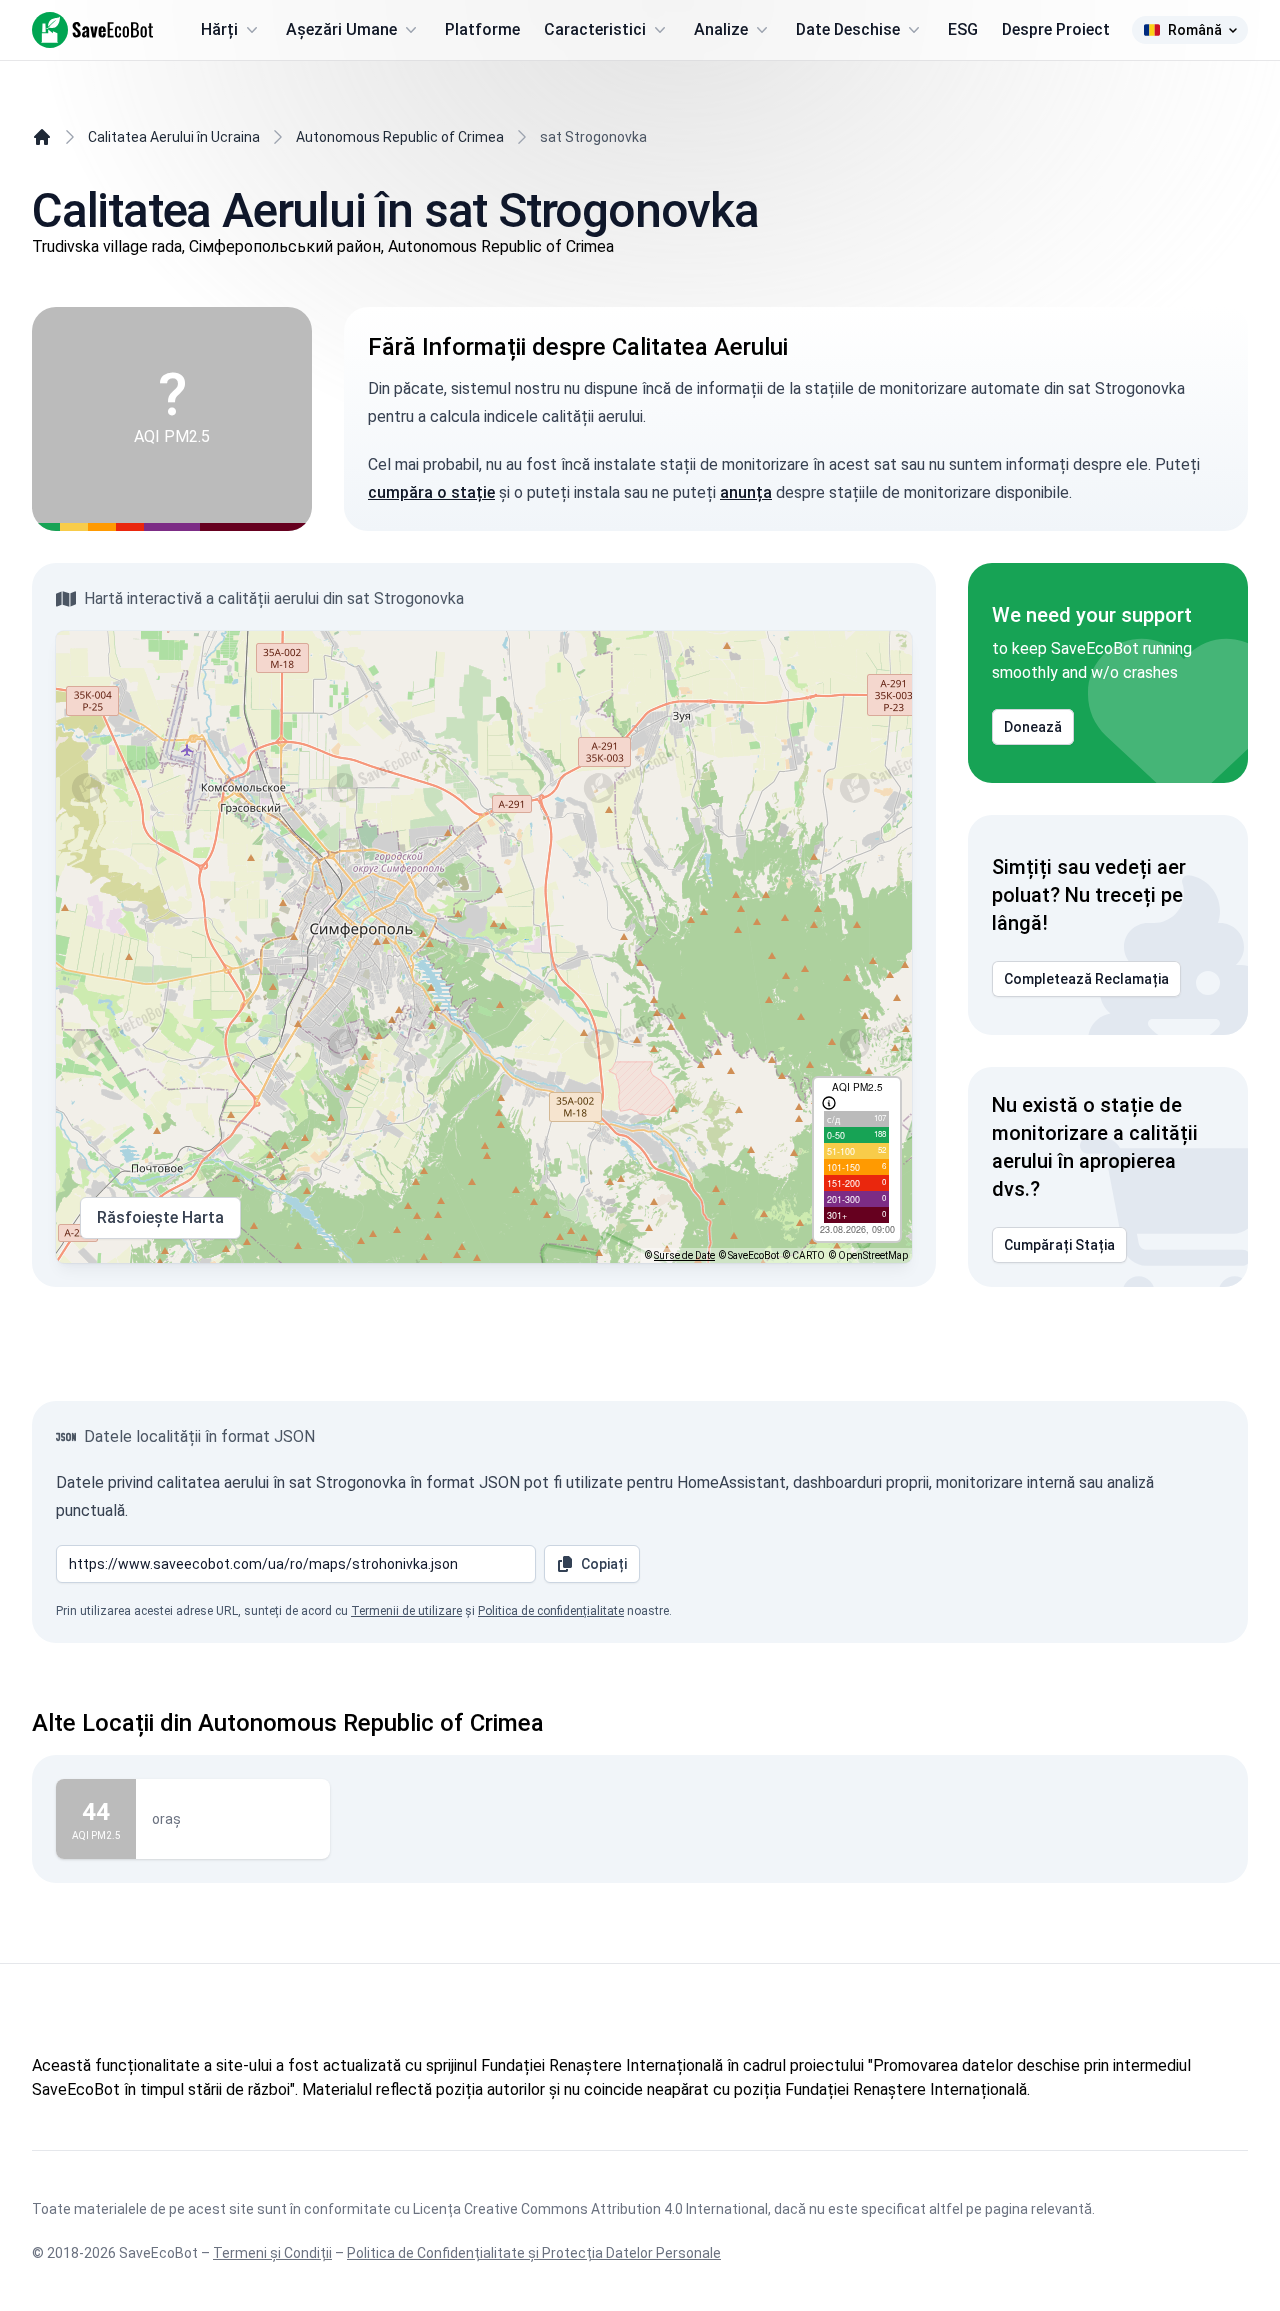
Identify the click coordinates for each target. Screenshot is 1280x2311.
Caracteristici (595, 29)
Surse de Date (684, 1255)
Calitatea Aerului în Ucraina (174, 137)
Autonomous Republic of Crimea (400, 137)
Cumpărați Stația (1059, 1245)
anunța (746, 492)
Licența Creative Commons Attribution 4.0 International (590, 2209)
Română (1195, 30)
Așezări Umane (341, 29)
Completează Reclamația (1086, 979)
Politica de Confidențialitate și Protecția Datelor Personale (534, 2253)
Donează (1033, 727)
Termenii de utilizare (406, 1611)
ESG (963, 29)
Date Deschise (848, 29)
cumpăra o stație (431, 492)
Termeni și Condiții (272, 2253)
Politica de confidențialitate (551, 1611)
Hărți (219, 29)
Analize (721, 29)
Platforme (482, 29)
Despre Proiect (1056, 29)
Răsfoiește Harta (160, 1217)
